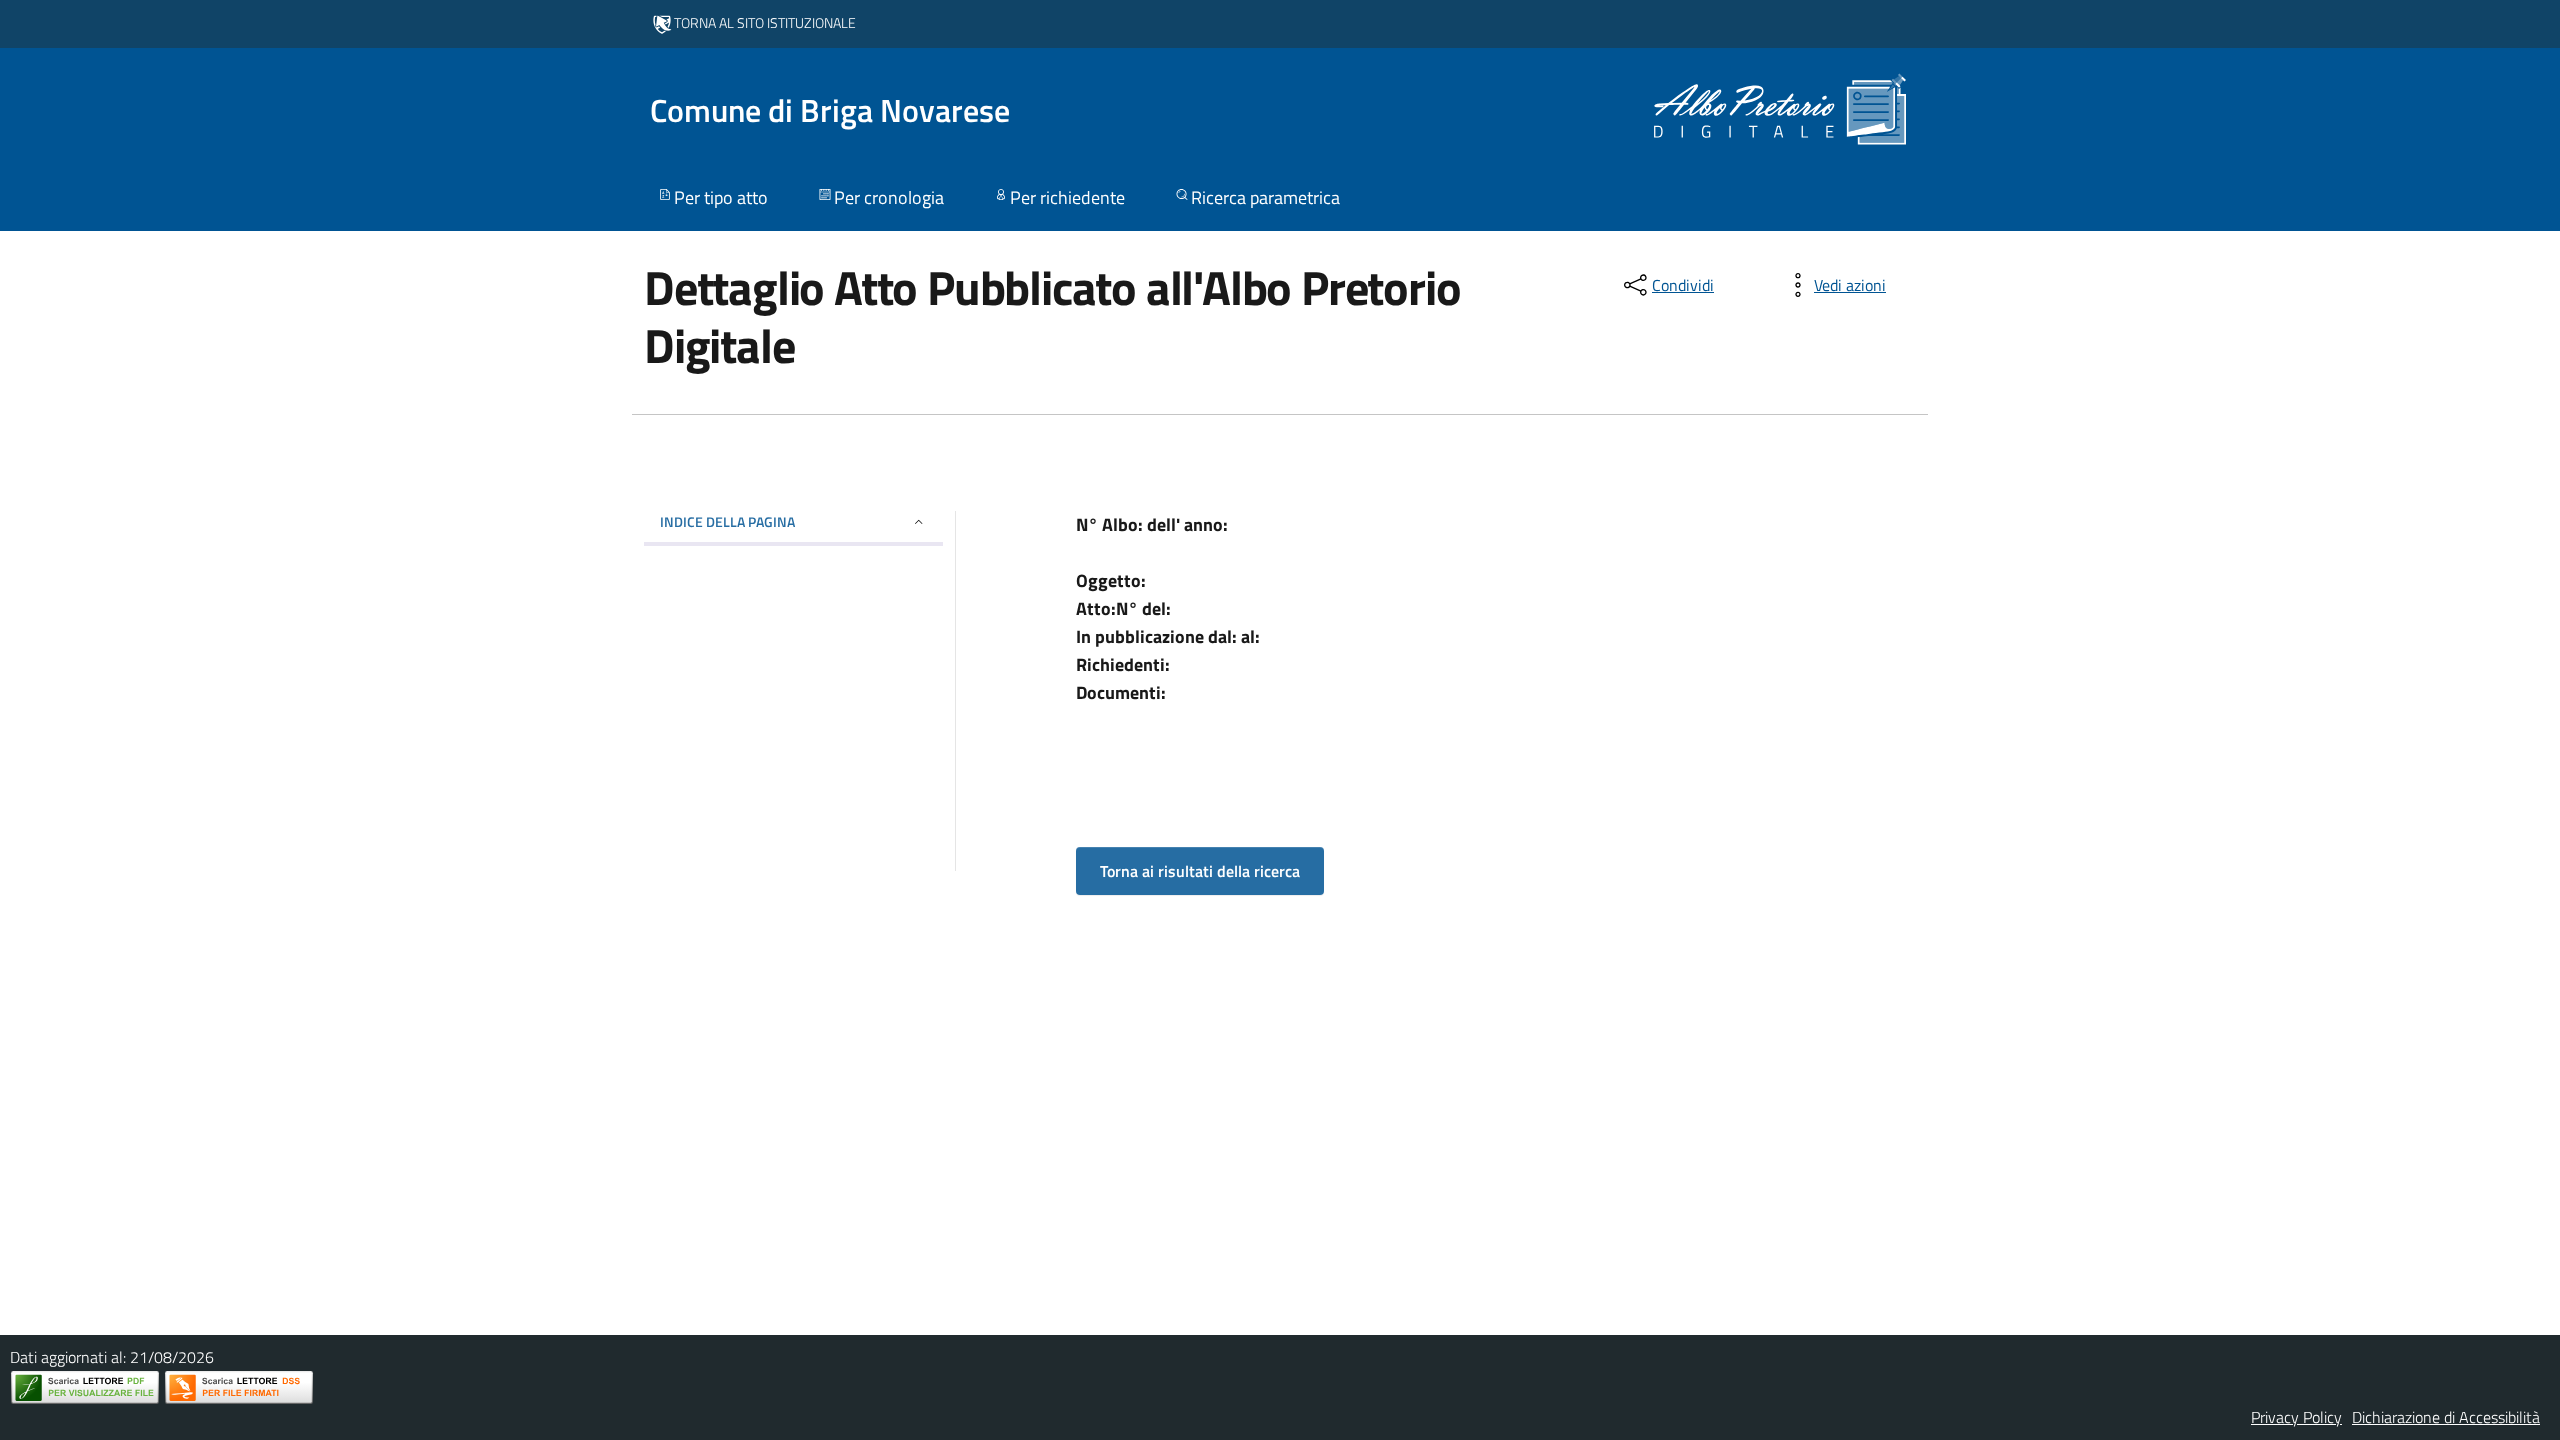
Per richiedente (1067, 197)
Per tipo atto (721, 197)
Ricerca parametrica (1265, 197)
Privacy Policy (2296, 1417)
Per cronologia (889, 197)
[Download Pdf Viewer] (85, 1387)
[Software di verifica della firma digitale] (239, 1387)
